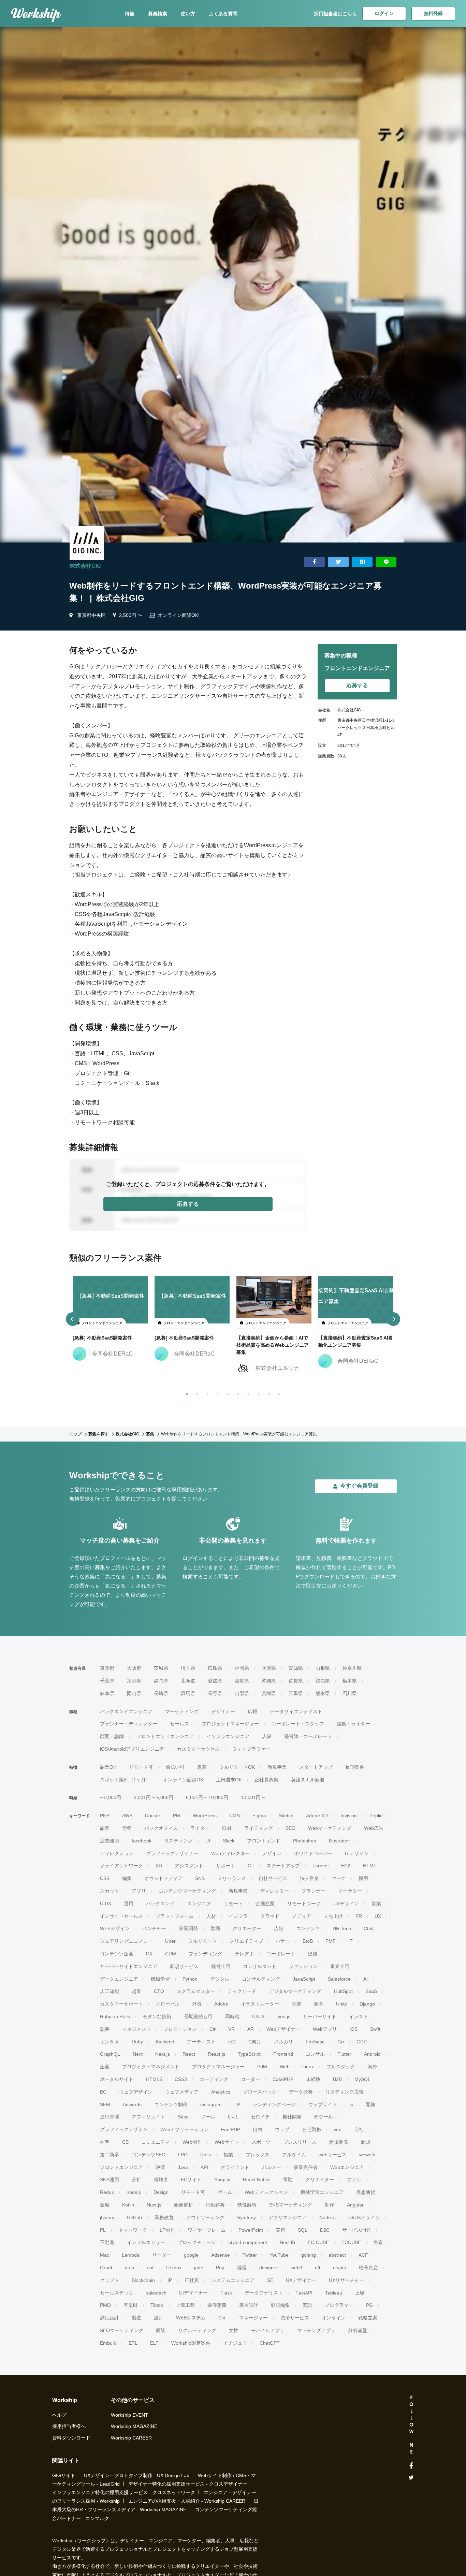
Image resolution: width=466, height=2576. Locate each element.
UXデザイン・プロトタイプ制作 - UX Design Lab (137, 2475)
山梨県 (242, 1693)
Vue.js (284, 2016)
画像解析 (184, 2205)
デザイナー (223, 1711)
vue (338, 2129)
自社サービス (273, 1878)
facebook (142, 1841)
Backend (165, 2042)
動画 (215, 1928)
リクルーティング (197, 2330)
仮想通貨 (366, 2192)
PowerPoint (251, 2230)
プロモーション (180, 2029)
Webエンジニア (347, 2167)
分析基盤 (358, 2330)
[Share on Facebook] (315, 562)
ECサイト (191, 2180)
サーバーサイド (320, 2016)
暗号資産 (368, 2268)
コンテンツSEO (149, 2155)
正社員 (192, 2280)
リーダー (162, 2255)
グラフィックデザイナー (172, 1853)
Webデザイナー (283, 2029)
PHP (105, 1815)
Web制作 (192, 2142)
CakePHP (283, 2079)
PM (177, 1815)
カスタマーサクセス (198, 1749)
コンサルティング (261, 1979)
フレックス (258, 2155)
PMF (331, 1941)
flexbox (174, 2268)
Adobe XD (317, 1815)
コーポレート (281, 1954)
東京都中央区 (91, 615)
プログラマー (339, 2305)
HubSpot (343, 1991)
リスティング (178, 1841)
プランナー (314, 1891)
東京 (378, 2242)
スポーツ (261, 2142)
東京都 (107, 1668)
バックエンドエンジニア (126, 1711)
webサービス (333, 2155)
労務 (127, 1828)
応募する (188, 1204)
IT (351, 1941)
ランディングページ (274, 2104)
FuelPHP (231, 2129)
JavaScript (304, 1979)
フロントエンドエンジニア (165, 1736)
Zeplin (376, 1815)
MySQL (362, 2079)
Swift (375, 2029)
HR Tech (342, 1928)
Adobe (221, 2004)
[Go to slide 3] (206, 1393)
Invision (349, 1815)
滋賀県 (242, 1681)
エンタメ (110, 2042)
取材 (227, 1828)
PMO (105, 2305)
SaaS (371, 1991)
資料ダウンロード (71, 2438)
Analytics (221, 2092)
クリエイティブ (246, 1941)
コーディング (214, 2079)
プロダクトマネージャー (218, 2067)
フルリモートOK (237, 1767)
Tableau (334, 2293)
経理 (242, 2268)
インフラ (238, 1916)
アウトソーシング (205, 2217)
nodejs (134, 2192)
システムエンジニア (233, 2280)
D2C (325, 2230)
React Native (257, 2180)
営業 (376, 1904)
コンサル (315, 2054)
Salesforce (339, 1979)
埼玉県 (188, 1668)
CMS (235, 1815)
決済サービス (295, 2318)
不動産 (107, 2242)
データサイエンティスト (296, 1711)
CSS (105, 1878)
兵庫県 (269, 1668)
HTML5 (154, 2079)
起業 (136, 1991)
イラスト (359, 2016)
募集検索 (158, 14)
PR (359, 1916)
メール (208, 2117)
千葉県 (107, 1681)
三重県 (296, 1693)
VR (231, 2029)
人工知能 (110, 1991)
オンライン (334, 2318)
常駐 (288, 2180)
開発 (370, 2104)
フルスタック (341, 2067)
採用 (363, 1878)
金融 (105, 2205)
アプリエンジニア (288, 2217)
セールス (179, 1724)
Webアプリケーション (184, 2129)
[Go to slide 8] (257, 1393)
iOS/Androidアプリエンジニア (132, 1749)
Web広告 (374, 1828)
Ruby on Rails (115, 2016)
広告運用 (110, 1841)
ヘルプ (59, 2415)
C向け (255, 2042)
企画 (105, 2067)
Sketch (286, 1815)
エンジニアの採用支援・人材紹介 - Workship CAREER (187, 2501)
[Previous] (73, 1319)
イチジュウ (235, 2343)
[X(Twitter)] (411, 2478)
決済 (160, 2167)
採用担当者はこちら (335, 14)
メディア (302, 1916)
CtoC (369, 1928)
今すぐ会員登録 (359, 1486)
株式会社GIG (85, 566)
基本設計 (249, 2305)
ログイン (384, 13)
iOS (354, 2029)
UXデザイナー (301, 2280)
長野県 (215, 1693)
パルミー (272, 2167)
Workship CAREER (131, 2438)
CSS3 (181, 2079)
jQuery (107, 2217)
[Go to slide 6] (237, 1393)
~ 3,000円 (111, 1797)
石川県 (350, 1693)
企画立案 (265, 1904)
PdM (262, 2067)
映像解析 (247, 2205)
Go (341, 2042)
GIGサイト (64, 2475)
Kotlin (128, 2205)
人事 (267, 1736)
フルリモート (203, 1941)
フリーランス (232, 1878)
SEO (290, 1828)
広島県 (215, 1668)
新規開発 (339, 2142)
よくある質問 (223, 14)
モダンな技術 (157, 2016)
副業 (105, 1828)
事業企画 (340, 1966)
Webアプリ (325, 2029)
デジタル (220, 1979)
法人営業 (309, 1878)
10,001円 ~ (253, 1797)
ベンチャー (154, 1928)
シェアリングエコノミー (126, 1941)
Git (251, 1866)
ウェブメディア (182, 2092)
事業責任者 (306, 2167)
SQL (303, 2230)
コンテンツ (308, 1928)
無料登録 (433, 13)
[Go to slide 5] (227, 1393)
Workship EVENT (129, 2415)
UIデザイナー (193, 2293)
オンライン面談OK (183, 1780)
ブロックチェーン (197, 2242)
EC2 (346, 1866)
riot (150, 2268)
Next (138, 2054)
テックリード (242, 1991)
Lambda (131, 2255)
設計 (159, 2318)
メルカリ (283, 2042)
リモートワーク (304, 1904)
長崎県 (161, 1693)
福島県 (323, 1681)
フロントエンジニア (121, 2167)
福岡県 (242, 1668)
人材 (211, 1916)
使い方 (188, 14)
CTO (159, 1991)
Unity (341, 2004)
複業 (228, 2155)
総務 (312, 1954)
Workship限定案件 (191, 2343)
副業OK (108, 1767)
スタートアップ (316, 1767)
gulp (129, 2268)
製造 (136, 2318)
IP (170, 2280)
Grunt (106, 2268)
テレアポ (244, 1954)
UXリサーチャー (346, 2280)
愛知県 (296, 1668)
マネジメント (136, 2029)
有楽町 (131, 2305)
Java (183, 2167)
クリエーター (247, 1928)
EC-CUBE (318, 2242)
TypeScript (249, 2054)
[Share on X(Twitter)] (338, 562)
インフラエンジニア (228, 1736)
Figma (259, 1815)
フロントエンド (264, 1841)
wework (367, 2155)
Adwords (132, 2104)
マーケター (350, 1891)
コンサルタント (260, 1966)
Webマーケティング (330, 1828)
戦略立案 (368, 2318)
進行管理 (110, 2117)
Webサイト (227, 2142)
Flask (226, 2293)
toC (232, 2042)
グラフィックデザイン (124, 2129)
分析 (136, 2180)
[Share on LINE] (386, 562)
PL (103, 2230)
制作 (330, 2205)
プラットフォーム (175, 1916)
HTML (370, 1866)
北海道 (188, 1681)
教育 (319, 2004)
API (204, 2167)
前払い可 (175, 1767)
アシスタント (189, 1866)
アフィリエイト (148, 2117)
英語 (307, 2305)
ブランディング (205, 1954)
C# (213, 2029)
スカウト (110, 1891)
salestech (156, 2293)
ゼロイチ (260, 2117)
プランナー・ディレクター (129, 1724)
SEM (105, 2104)
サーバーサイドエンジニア (129, 1966)
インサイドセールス (121, 1916)
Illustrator (339, 1841)
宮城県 (269, 1693)
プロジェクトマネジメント (151, 2067)
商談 (161, 2330)
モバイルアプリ (268, 2330)
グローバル (168, 2004)
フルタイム (294, 2155)
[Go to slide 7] (247, 1393)
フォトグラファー (251, 1749)
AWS (127, 1815)
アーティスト (201, 2042)
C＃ (222, 2318)
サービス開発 (356, 2230)
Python (190, 1979)
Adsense (221, 2255)
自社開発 (292, 2117)
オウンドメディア (163, 1878)
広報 (252, 1711)
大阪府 (134, 1668)
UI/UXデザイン (364, 2217)
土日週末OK (229, 1780)
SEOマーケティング (122, 2330)
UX (378, 1916)
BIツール (324, 2117)
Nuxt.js (154, 2205)
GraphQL (110, 2054)
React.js (216, 2054)
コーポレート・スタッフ (298, 1724)
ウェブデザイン (136, 2092)
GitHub (134, 2217)
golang (309, 2255)
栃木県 (350, 1681)
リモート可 (141, 1767)
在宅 (105, 2142)
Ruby (137, 2042)
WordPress (205, 1815)
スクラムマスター (196, 1991)
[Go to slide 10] (278, 1393)
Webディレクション (266, 2192)
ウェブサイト (323, 2104)
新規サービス (184, 1966)
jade (199, 2268)
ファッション (303, 1966)
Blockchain (143, 2280)
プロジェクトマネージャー (230, 1724)
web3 (296, 2268)
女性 (234, 2330)
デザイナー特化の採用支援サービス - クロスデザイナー (188, 2484)
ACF (363, 2255)
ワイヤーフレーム (207, 2230)
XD (159, 1866)
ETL (133, 2343)
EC (103, 2092)
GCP (362, 2042)
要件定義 (217, 2305)
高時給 (232, 2016)
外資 (197, 2004)
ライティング (259, 1828)
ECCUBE (351, 2242)
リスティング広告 (345, 2092)
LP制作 (167, 2230)
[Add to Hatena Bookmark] (362, 562)
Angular (355, 2205)
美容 (280, 2230)
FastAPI (304, 2293)
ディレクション (117, 1853)
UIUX (106, 1904)
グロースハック (260, 2092)
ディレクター (275, 1891)
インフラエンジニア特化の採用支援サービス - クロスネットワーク (124, 2492)
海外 (373, 2067)
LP (237, 2104)
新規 (366, 2142)
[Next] (393, 1319)
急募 (202, 1767)
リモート (233, 1904)
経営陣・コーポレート (308, 1736)
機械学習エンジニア (322, 2192)
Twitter (250, 2255)
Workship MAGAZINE (134, 2426)
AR (251, 2029)
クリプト (110, 2280)
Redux (107, 2192)
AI (366, 1979)
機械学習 (160, 1979)
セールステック (117, 2293)
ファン (354, 2180)
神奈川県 (352, 1668)
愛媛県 (215, 1681)
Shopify (222, 2180)
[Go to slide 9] (267, 1393)
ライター (200, 1828)
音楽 (296, 2004)
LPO (183, 2155)
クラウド (270, 1916)
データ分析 (301, 2092)
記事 (105, 2029)
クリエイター (320, 2180)
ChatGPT (270, 2343)
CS (125, 2142)
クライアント (235, 2167)
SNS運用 (110, 2180)
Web (285, 2067)
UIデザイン (357, 1853)
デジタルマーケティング (295, 1991)
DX (149, 1954)
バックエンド (160, 1904)
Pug (220, 2268)
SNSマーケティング (291, 2205)
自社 (359, 2129)
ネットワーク (133, 2230)
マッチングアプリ (316, 2330)
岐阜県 (107, 1693)
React (189, 2054)
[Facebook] (411, 2466)
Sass (183, 2117)
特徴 (130, 14)
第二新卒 (110, 2155)
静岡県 (161, 1681)
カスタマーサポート (121, 2004)
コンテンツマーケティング (187, 1891)
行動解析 (215, 2205)
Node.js (327, 2217)
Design (161, 2192)
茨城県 (161, 1668)
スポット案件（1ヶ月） (125, 1780)
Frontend (283, 2054)
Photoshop (305, 1841)
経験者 (161, 2180)
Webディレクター (230, 1853)
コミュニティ (156, 2142)
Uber (170, 1941)
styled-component (248, 2242)
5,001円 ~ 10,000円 (207, 1797)
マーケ (339, 1878)
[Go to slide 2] (196, 1393)
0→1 (233, 2117)
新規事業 (277, 1767)
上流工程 (185, 2305)
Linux (308, 2067)
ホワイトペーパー (313, 1853)
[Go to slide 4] (216, 1393)
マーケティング (182, 1711)
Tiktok (157, 2305)
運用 (129, 1904)
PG (369, 2305)
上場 (360, 2293)
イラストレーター (260, 2004)
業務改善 (164, 2217)
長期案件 (355, 1767)
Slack (229, 1841)
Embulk (108, 2343)
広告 (279, 1928)
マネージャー (253, 2318)
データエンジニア (119, 1979)
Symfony (246, 2217)
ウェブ (282, 2129)
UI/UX (258, 2016)
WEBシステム (191, 2318)
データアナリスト (264, 2293)
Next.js (163, 2054)
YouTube (279, 2255)
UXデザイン (346, 1904)
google (191, 2255)
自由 (258, 2129)
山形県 (323, 1668)
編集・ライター (353, 1724)
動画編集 (280, 2305)
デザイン (272, 1853)
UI (208, 1841)
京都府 (134, 1681)
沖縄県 (269, 1681)
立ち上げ (333, 1916)
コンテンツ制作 (171, 2104)
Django (367, 2004)
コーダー (250, 2079)
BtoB (308, 1941)
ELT (154, 2343)
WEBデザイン (115, 1928)
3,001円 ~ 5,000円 (154, 1797)
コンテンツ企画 (117, 1954)
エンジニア (199, 1904)
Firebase (315, 2042)
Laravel (321, 1866)
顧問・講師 (112, 1736)
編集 (127, 1878)
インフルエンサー (146, 2242)
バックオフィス (161, 1828)
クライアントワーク (121, 1866)
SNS (200, 1878)
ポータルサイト (117, 2079)
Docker (153, 1815)
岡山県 (134, 1693)
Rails (206, 2155)
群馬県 (188, 1693)
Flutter (344, 2054)
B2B (337, 2079)
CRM (171, 1954)
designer (269, 2268)
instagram (211, 2104)
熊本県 (323, 1693)
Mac (105, 2255)
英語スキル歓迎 (308, 1780)
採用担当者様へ (69, 2426)
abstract (337, 2255)
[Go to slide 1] (186, 1393)
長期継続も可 (198, 2016)
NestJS (287, 2242)
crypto (340, 2268)
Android (372, 2054)
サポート (225, 1866)
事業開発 (188, 1928)
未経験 (313, 2079)
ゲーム (225, 2192)
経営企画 (221, 1966)
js (351, 2104)
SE (270, 2280)
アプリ (139, 1891)
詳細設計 (110, 2318)
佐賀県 (296, 1681)
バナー (283, 1941)
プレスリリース (300, 2142)
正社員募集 (266, 1780)
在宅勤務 (311, 2129)
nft (318, 2268)
